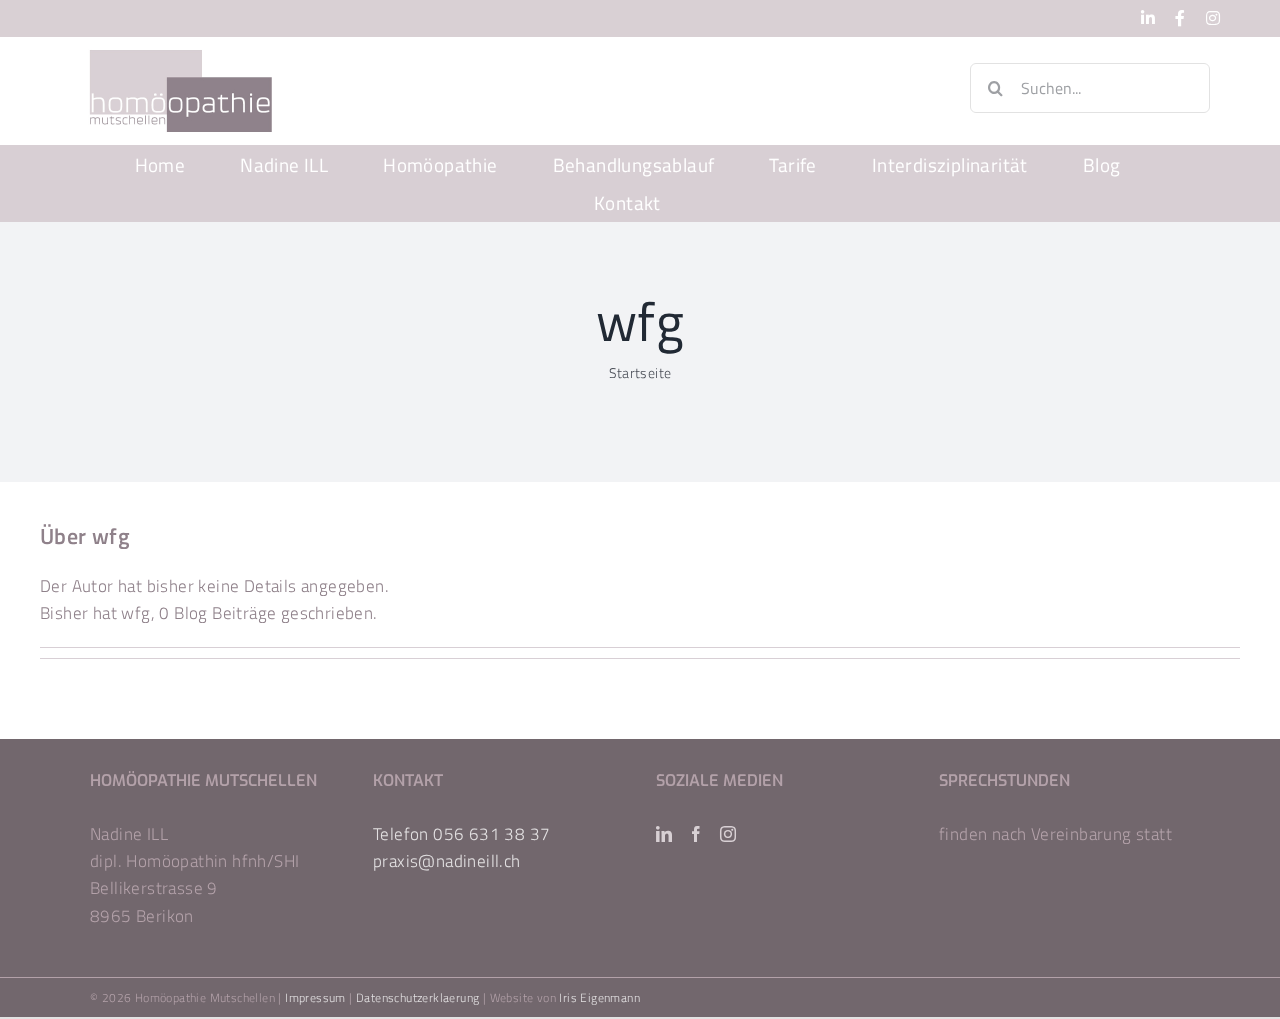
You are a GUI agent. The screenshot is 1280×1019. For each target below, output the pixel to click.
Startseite (640, 372)
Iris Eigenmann (599, 997)
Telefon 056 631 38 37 (461, 834)
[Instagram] (728, 834)
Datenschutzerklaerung (417, 997)
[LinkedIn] (664, 834)
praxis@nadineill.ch (447, 861)
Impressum (315, 997)
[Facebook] (696, 834)
